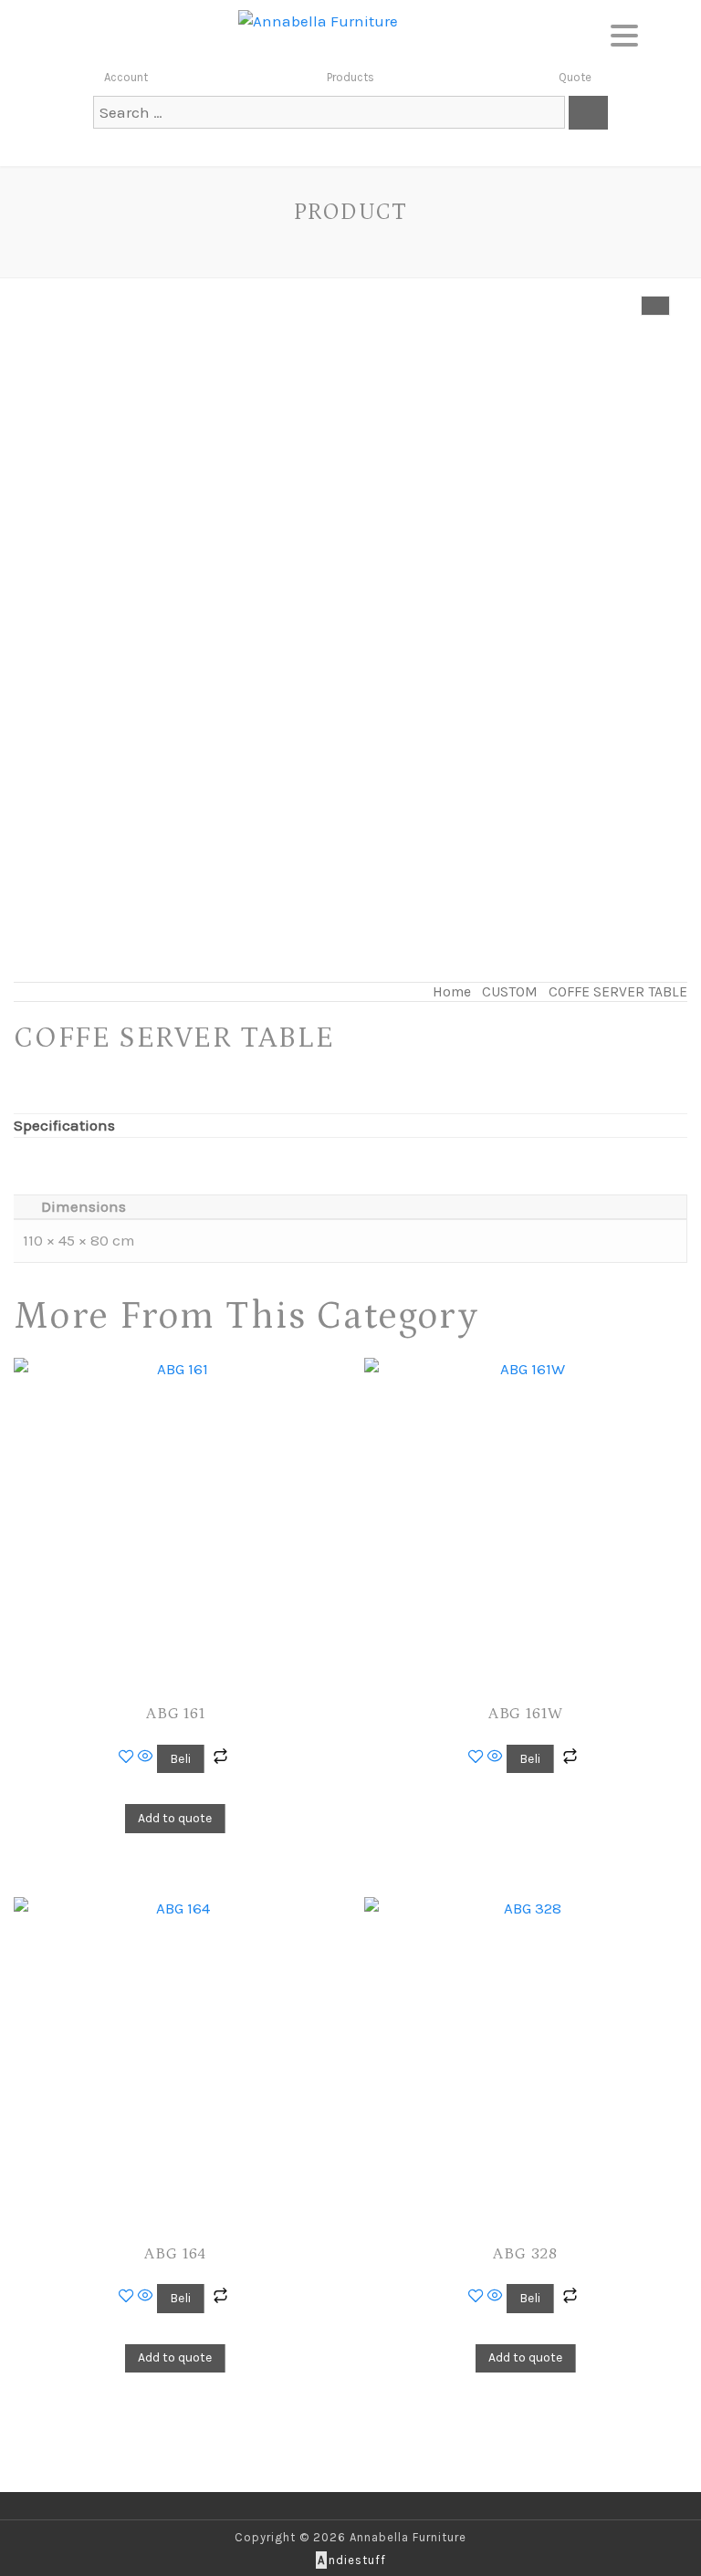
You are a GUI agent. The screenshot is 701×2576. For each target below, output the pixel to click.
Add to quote (175, 1818)
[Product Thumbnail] (655, 306)
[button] (624, 32)
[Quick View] (146, 1757)
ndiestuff (352, 2560)
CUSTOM (510, 992)
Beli (180, 1759)
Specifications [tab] (64, 1125)
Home (452, 992)
